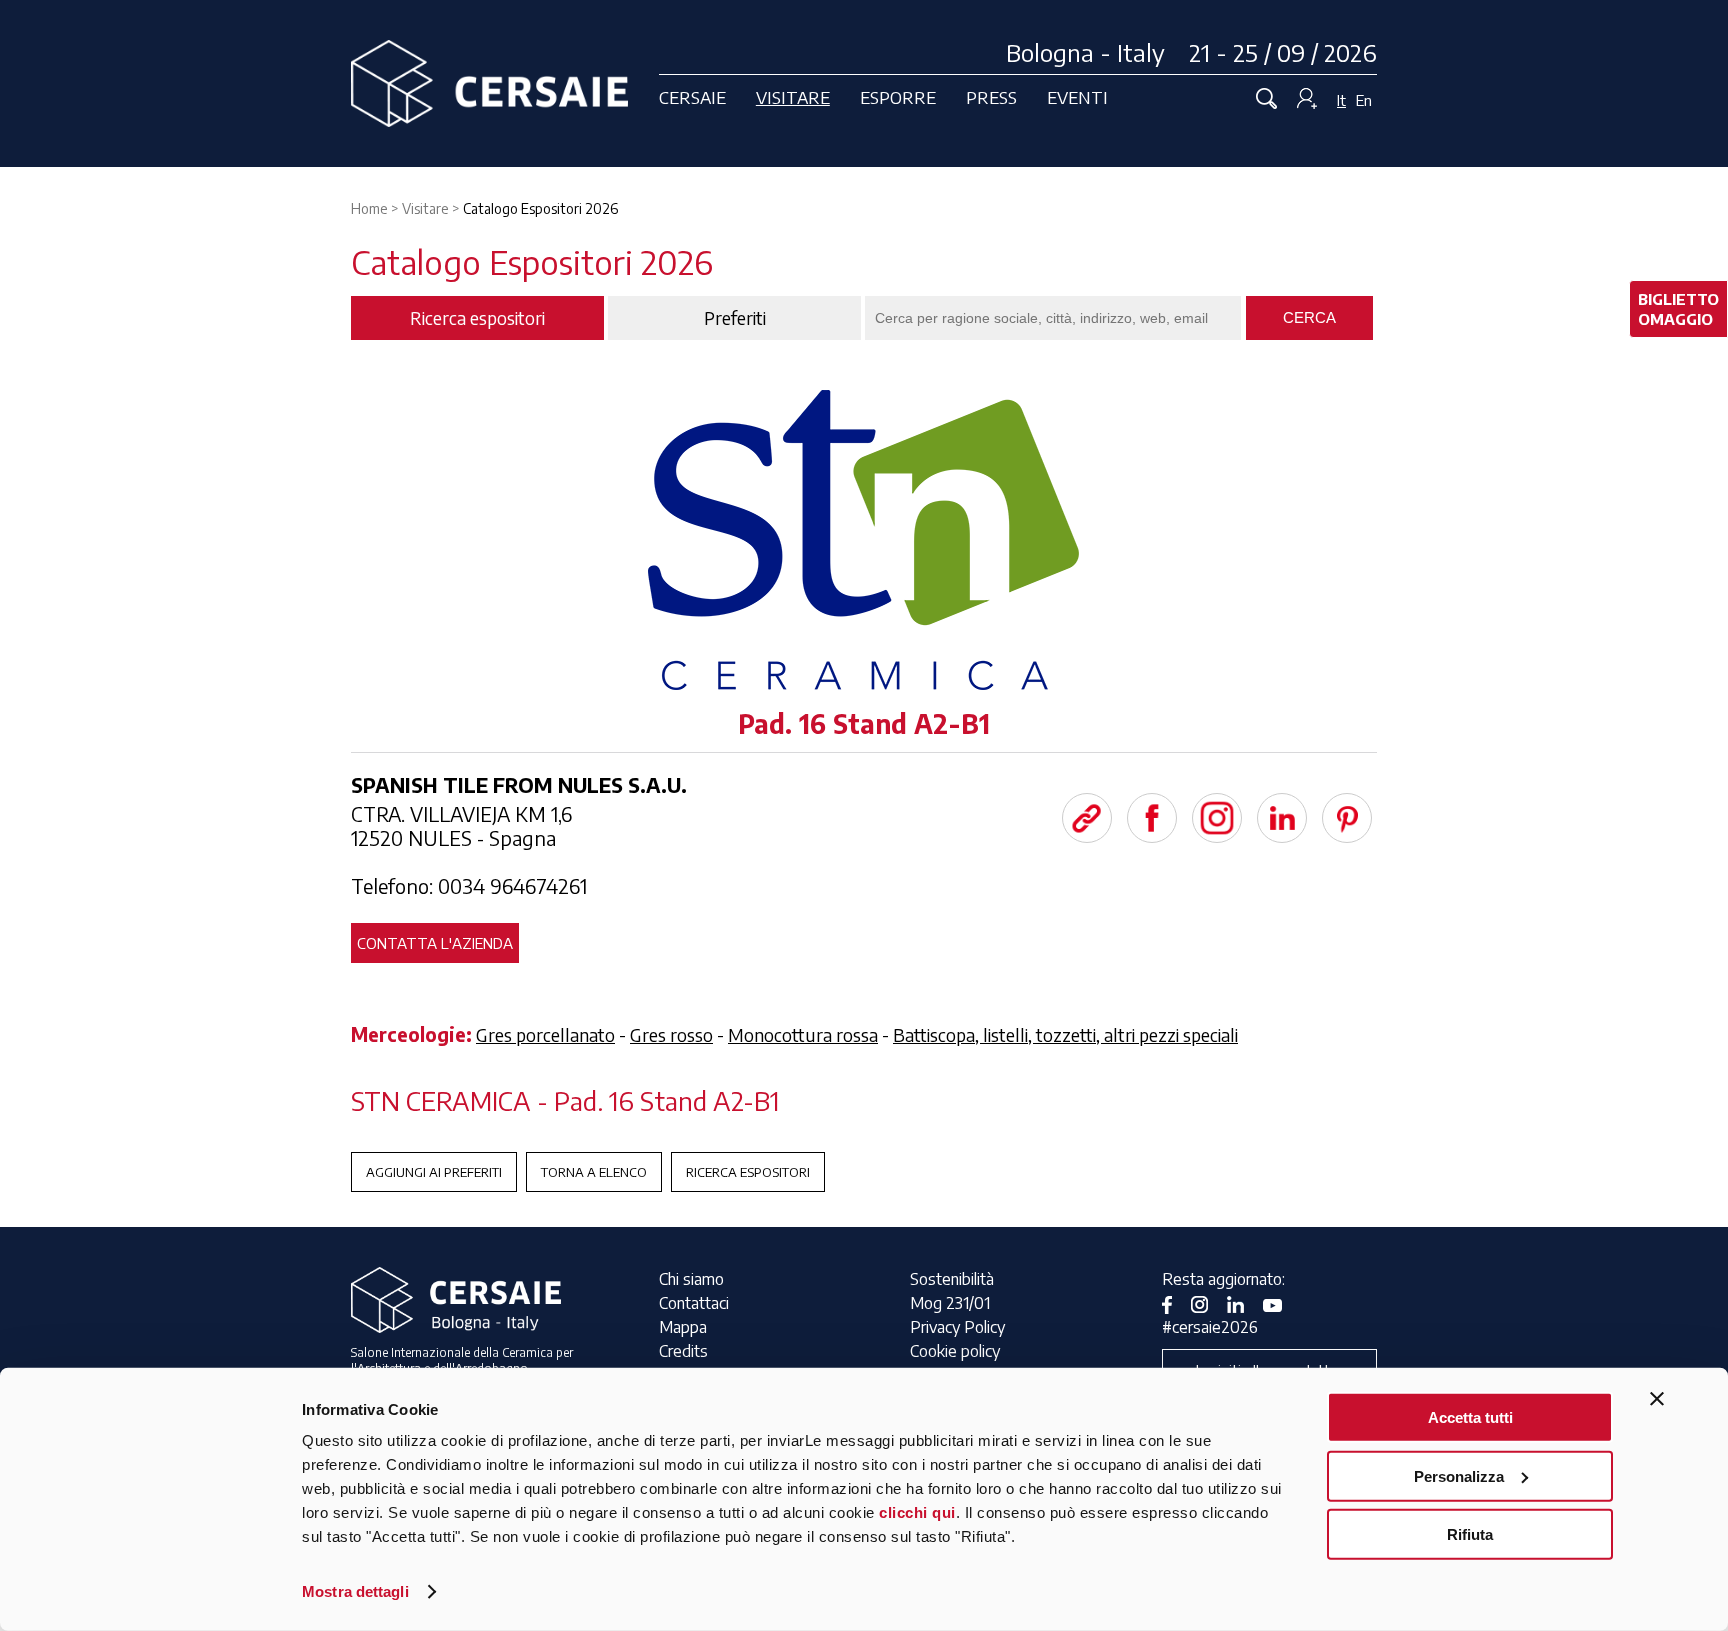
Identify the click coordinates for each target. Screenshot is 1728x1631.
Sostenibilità (952, 1279)
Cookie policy (955, 1351)
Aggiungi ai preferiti (434, 1172)
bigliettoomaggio (1678, 309)
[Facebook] (1152, 818)
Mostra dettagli (355, 1591)
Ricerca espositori (748, 1172)
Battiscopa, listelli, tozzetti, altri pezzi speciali (1065, 1034)
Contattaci (694, 1303)
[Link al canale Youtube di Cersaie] (1280, 1303)
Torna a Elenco (594, 1172)
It (1341, 100)
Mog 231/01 (950, 1303)
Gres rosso (671, 1034)
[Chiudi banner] (1657, 1399)
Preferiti (735, 318)
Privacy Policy (957, 1327)
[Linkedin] (1282, 818)
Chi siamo (691, 1279)
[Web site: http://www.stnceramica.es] (1087, 818)
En (1364, 100)
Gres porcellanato (545, 1034)
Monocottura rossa (803, 1034)
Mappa (683, 1327)
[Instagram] (1217, 818)
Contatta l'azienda (435, 943)
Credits (683, 1351)
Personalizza (1459, 1475)
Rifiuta (1470, 1534)
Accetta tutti (1470, 1417)
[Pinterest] (1347, 818)
